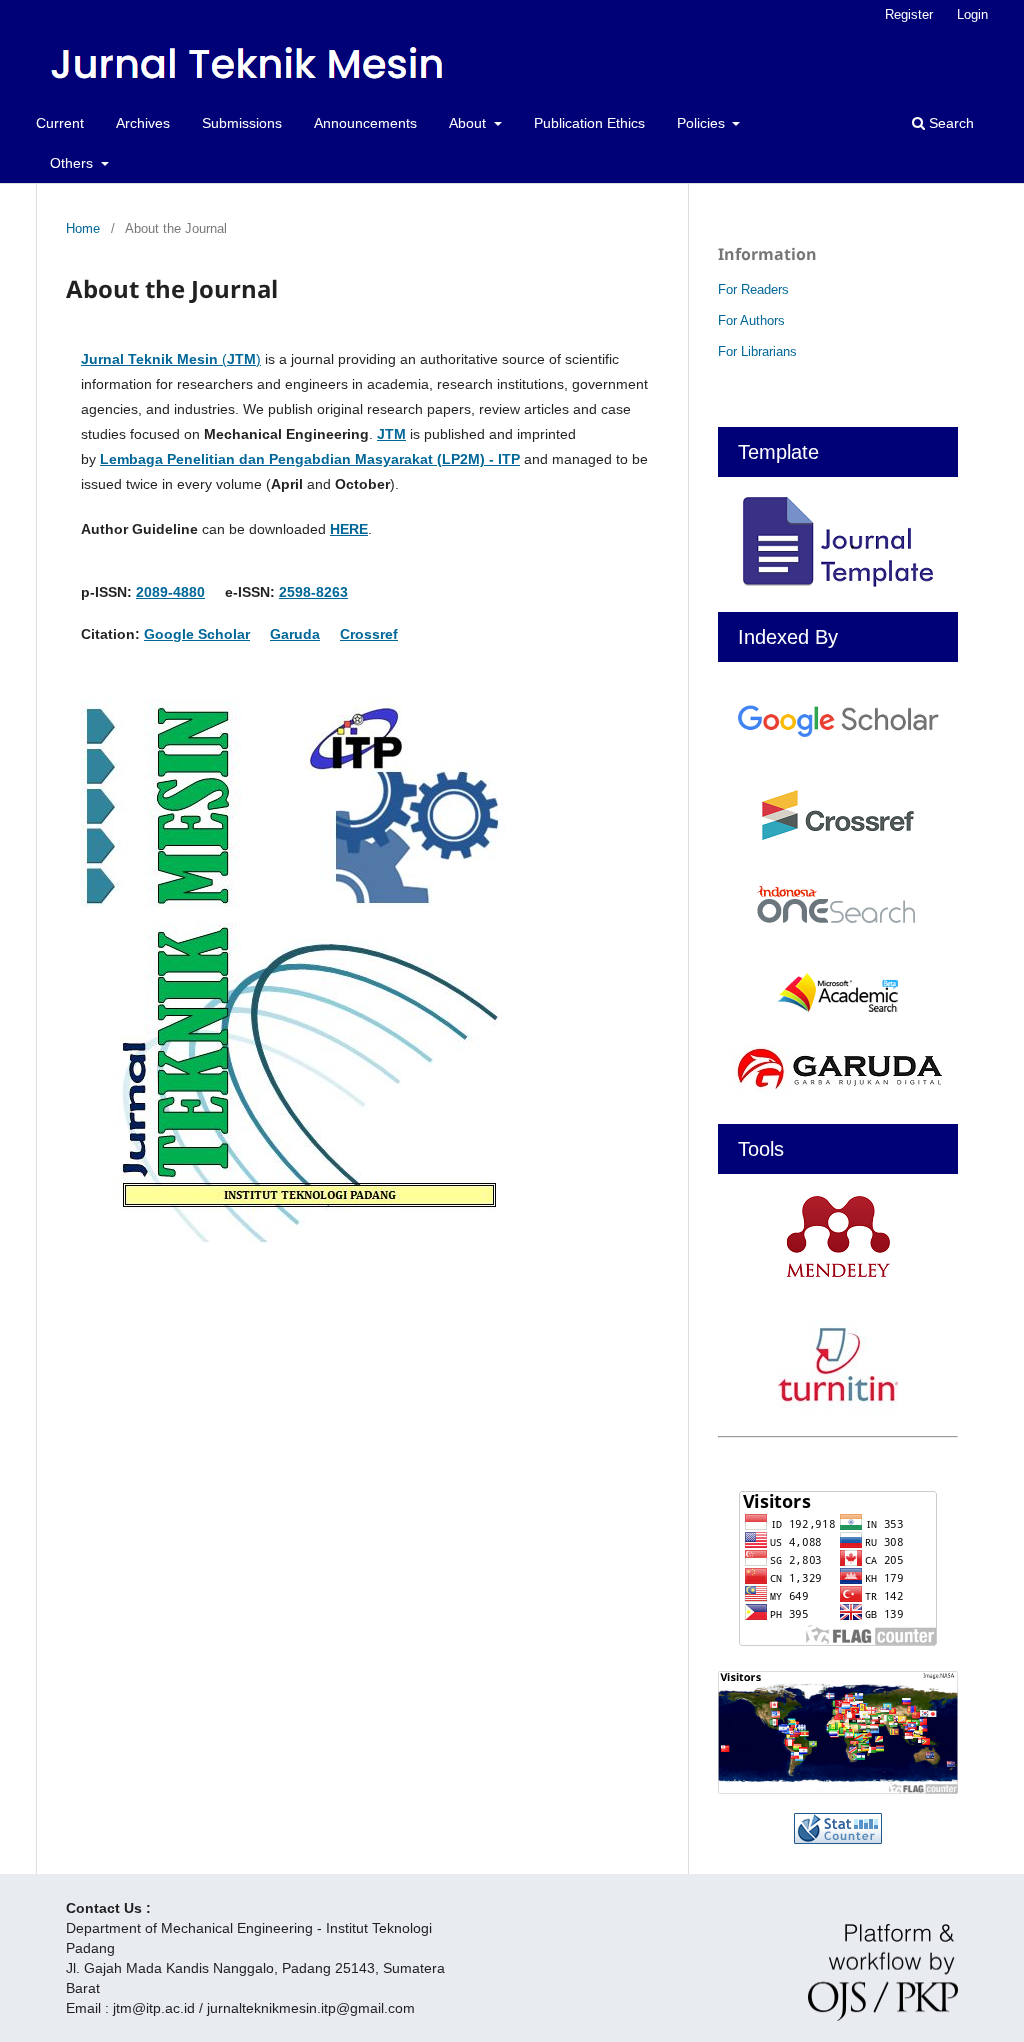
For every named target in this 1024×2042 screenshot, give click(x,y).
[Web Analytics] (838, 1828)
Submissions (242, 123)
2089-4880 (170, 592)
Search (949, 123)
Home (83, 228)
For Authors (751, 320)
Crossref (369, 634)
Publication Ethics (589, 123)
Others (73, 163)
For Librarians (757, 351)
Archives (143, 123)
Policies (703, 123)
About (469, 123)
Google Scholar (197, 634)
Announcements (365, 123)
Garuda (295, 634)
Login (972, 14)
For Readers (753, 289)
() (171, 359)
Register (909, 14)
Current (60, 123)
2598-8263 (313, 592)
